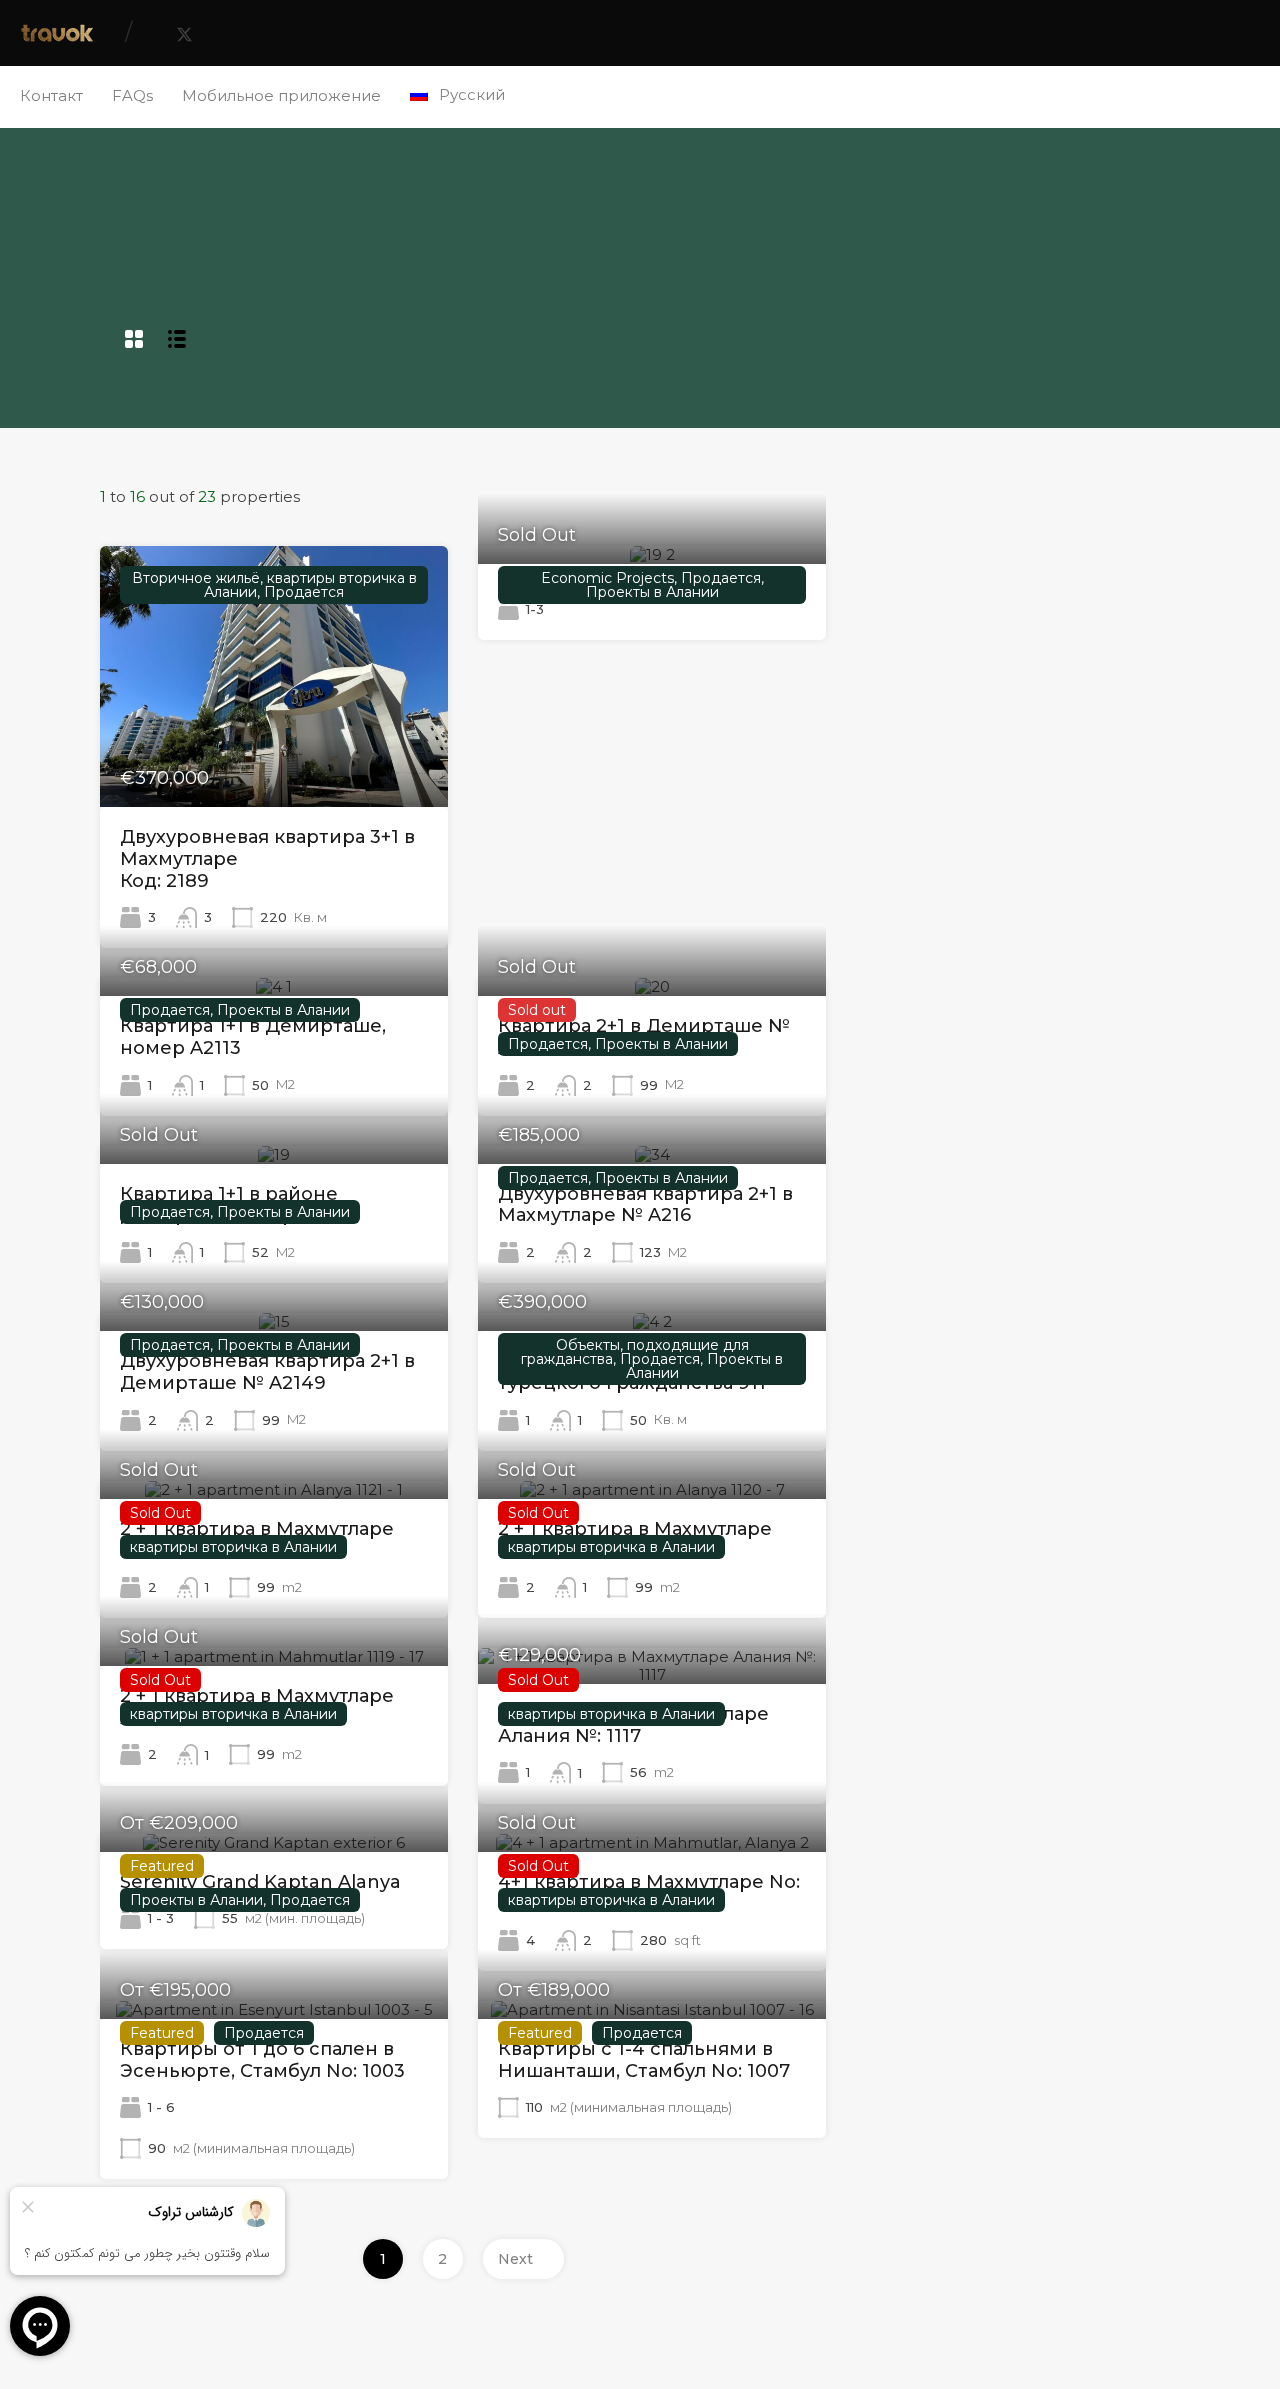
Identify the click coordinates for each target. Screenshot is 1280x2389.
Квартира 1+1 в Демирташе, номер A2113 (253, 1037)
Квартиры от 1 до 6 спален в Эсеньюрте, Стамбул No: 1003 (262, 2060)
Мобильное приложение (281, 95)
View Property (274, 755)
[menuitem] (457, 95)
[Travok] (57, 36)
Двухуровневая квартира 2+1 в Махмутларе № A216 (645, 1205)
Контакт (51, 95)
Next (515, 2259)
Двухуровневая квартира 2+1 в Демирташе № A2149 (267, 1372)
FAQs (132, 95)
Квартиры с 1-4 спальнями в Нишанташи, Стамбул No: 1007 (644, 2060)
